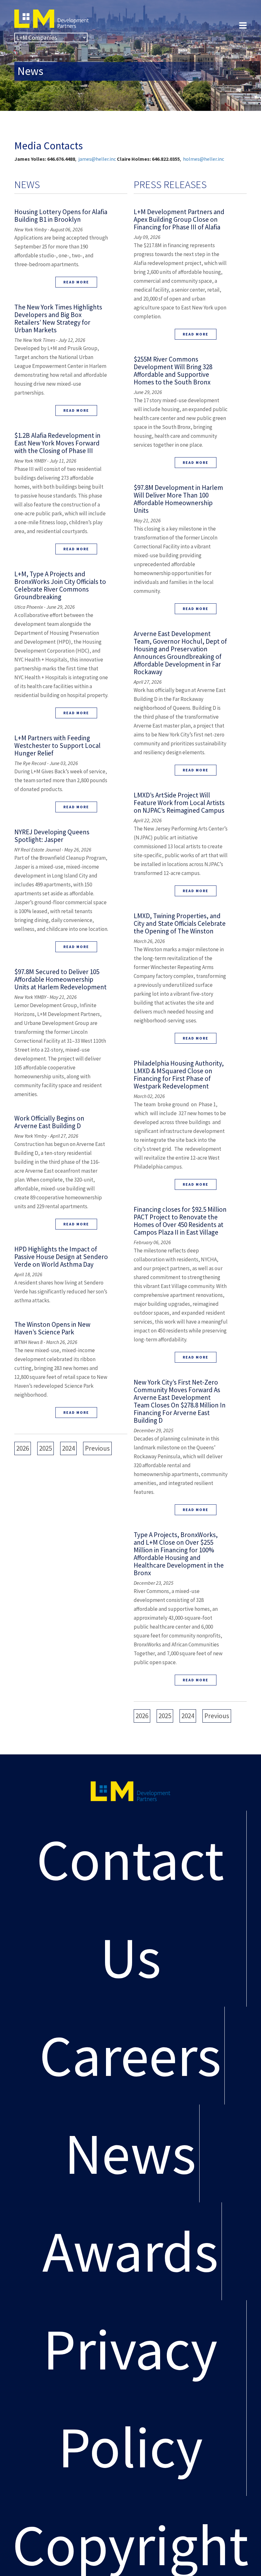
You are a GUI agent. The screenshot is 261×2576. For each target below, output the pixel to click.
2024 (68, 1448)
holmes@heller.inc (204, 159)
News (130, 2153)
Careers (130, 2055)
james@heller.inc (97, 159)
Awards (130, 2251)
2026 (23, 1448)
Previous (97, 1448)
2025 (46, 1448)
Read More (76, 282)
